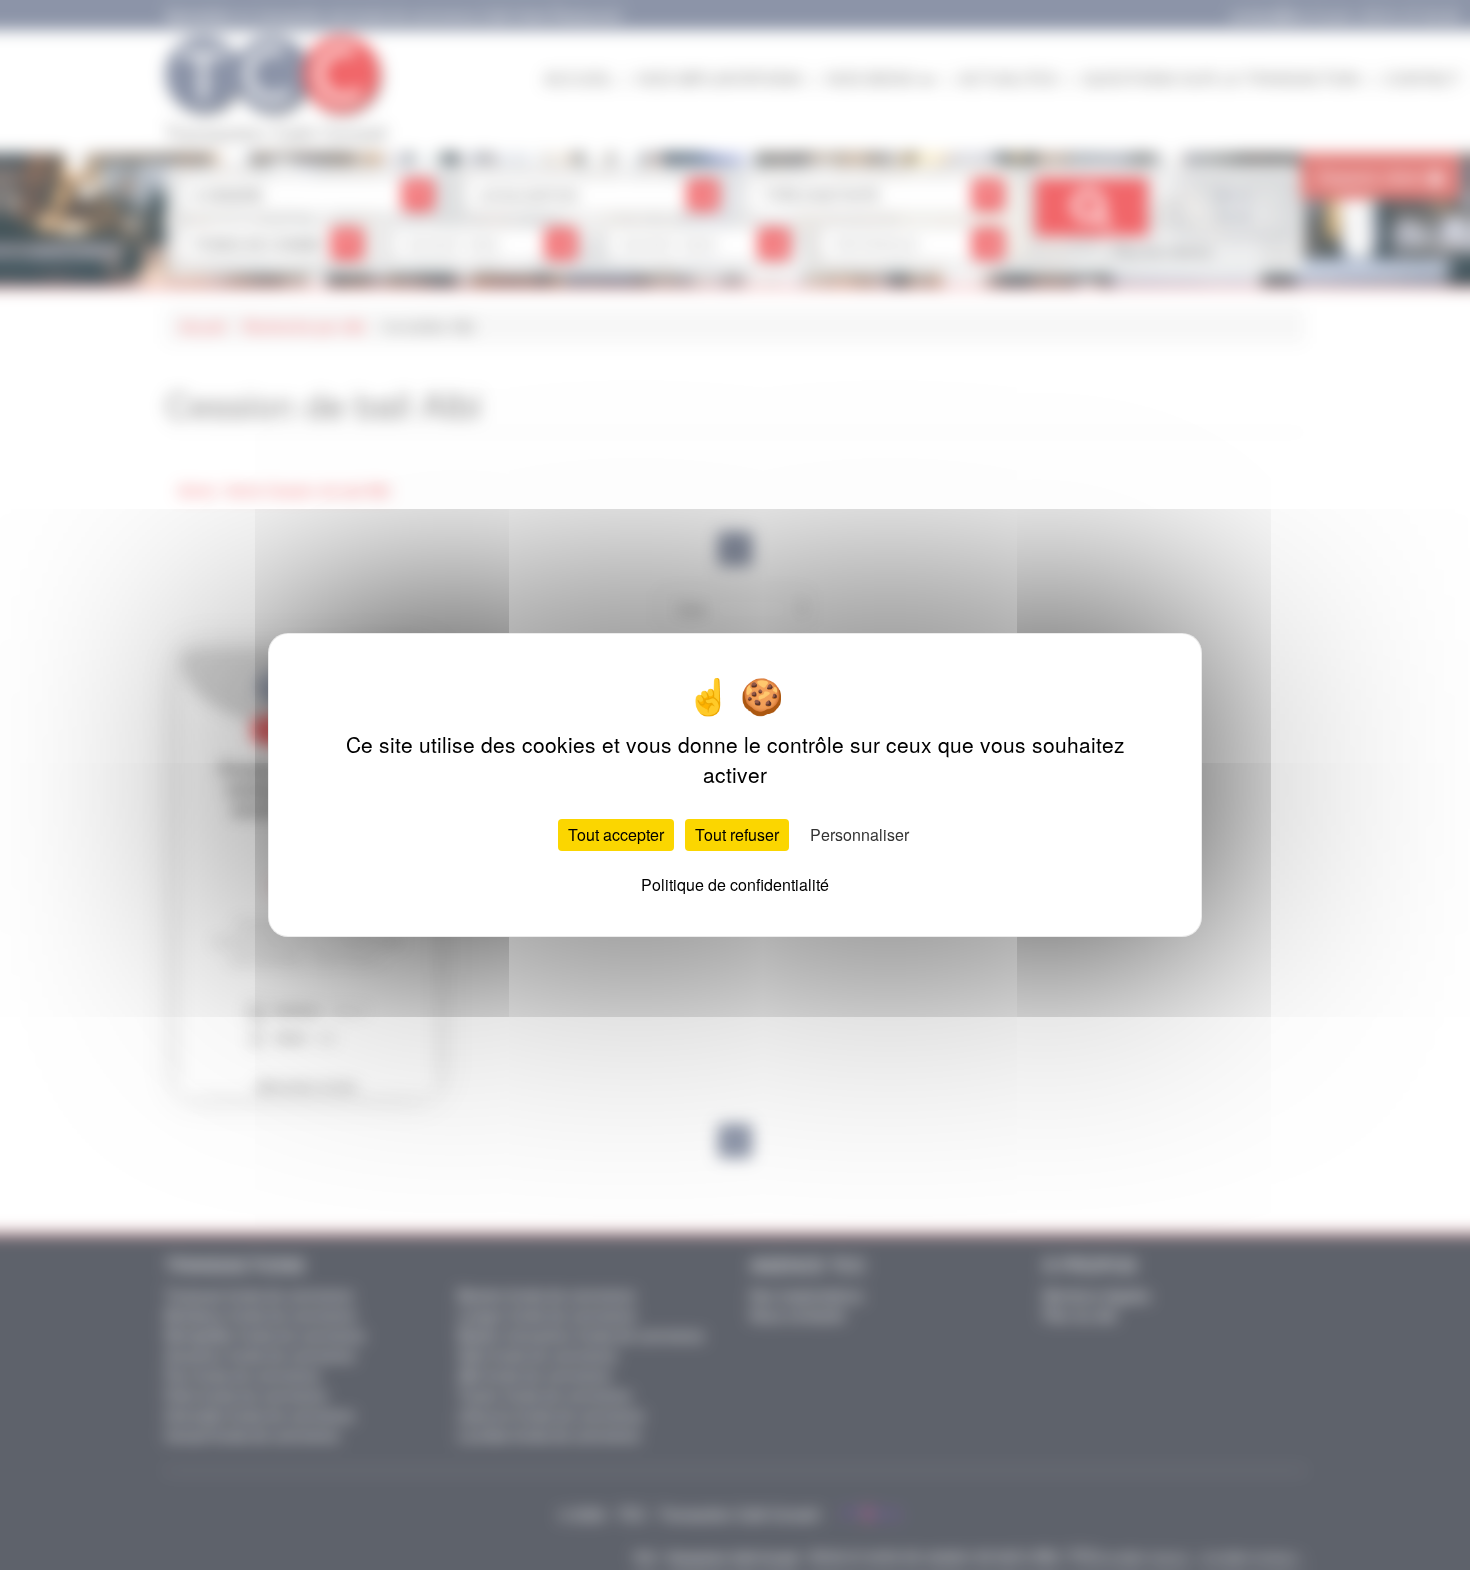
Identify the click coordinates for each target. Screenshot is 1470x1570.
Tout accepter (616, 834)
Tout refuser (737, 834)
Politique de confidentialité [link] (735, 884)
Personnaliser (859, 834)
